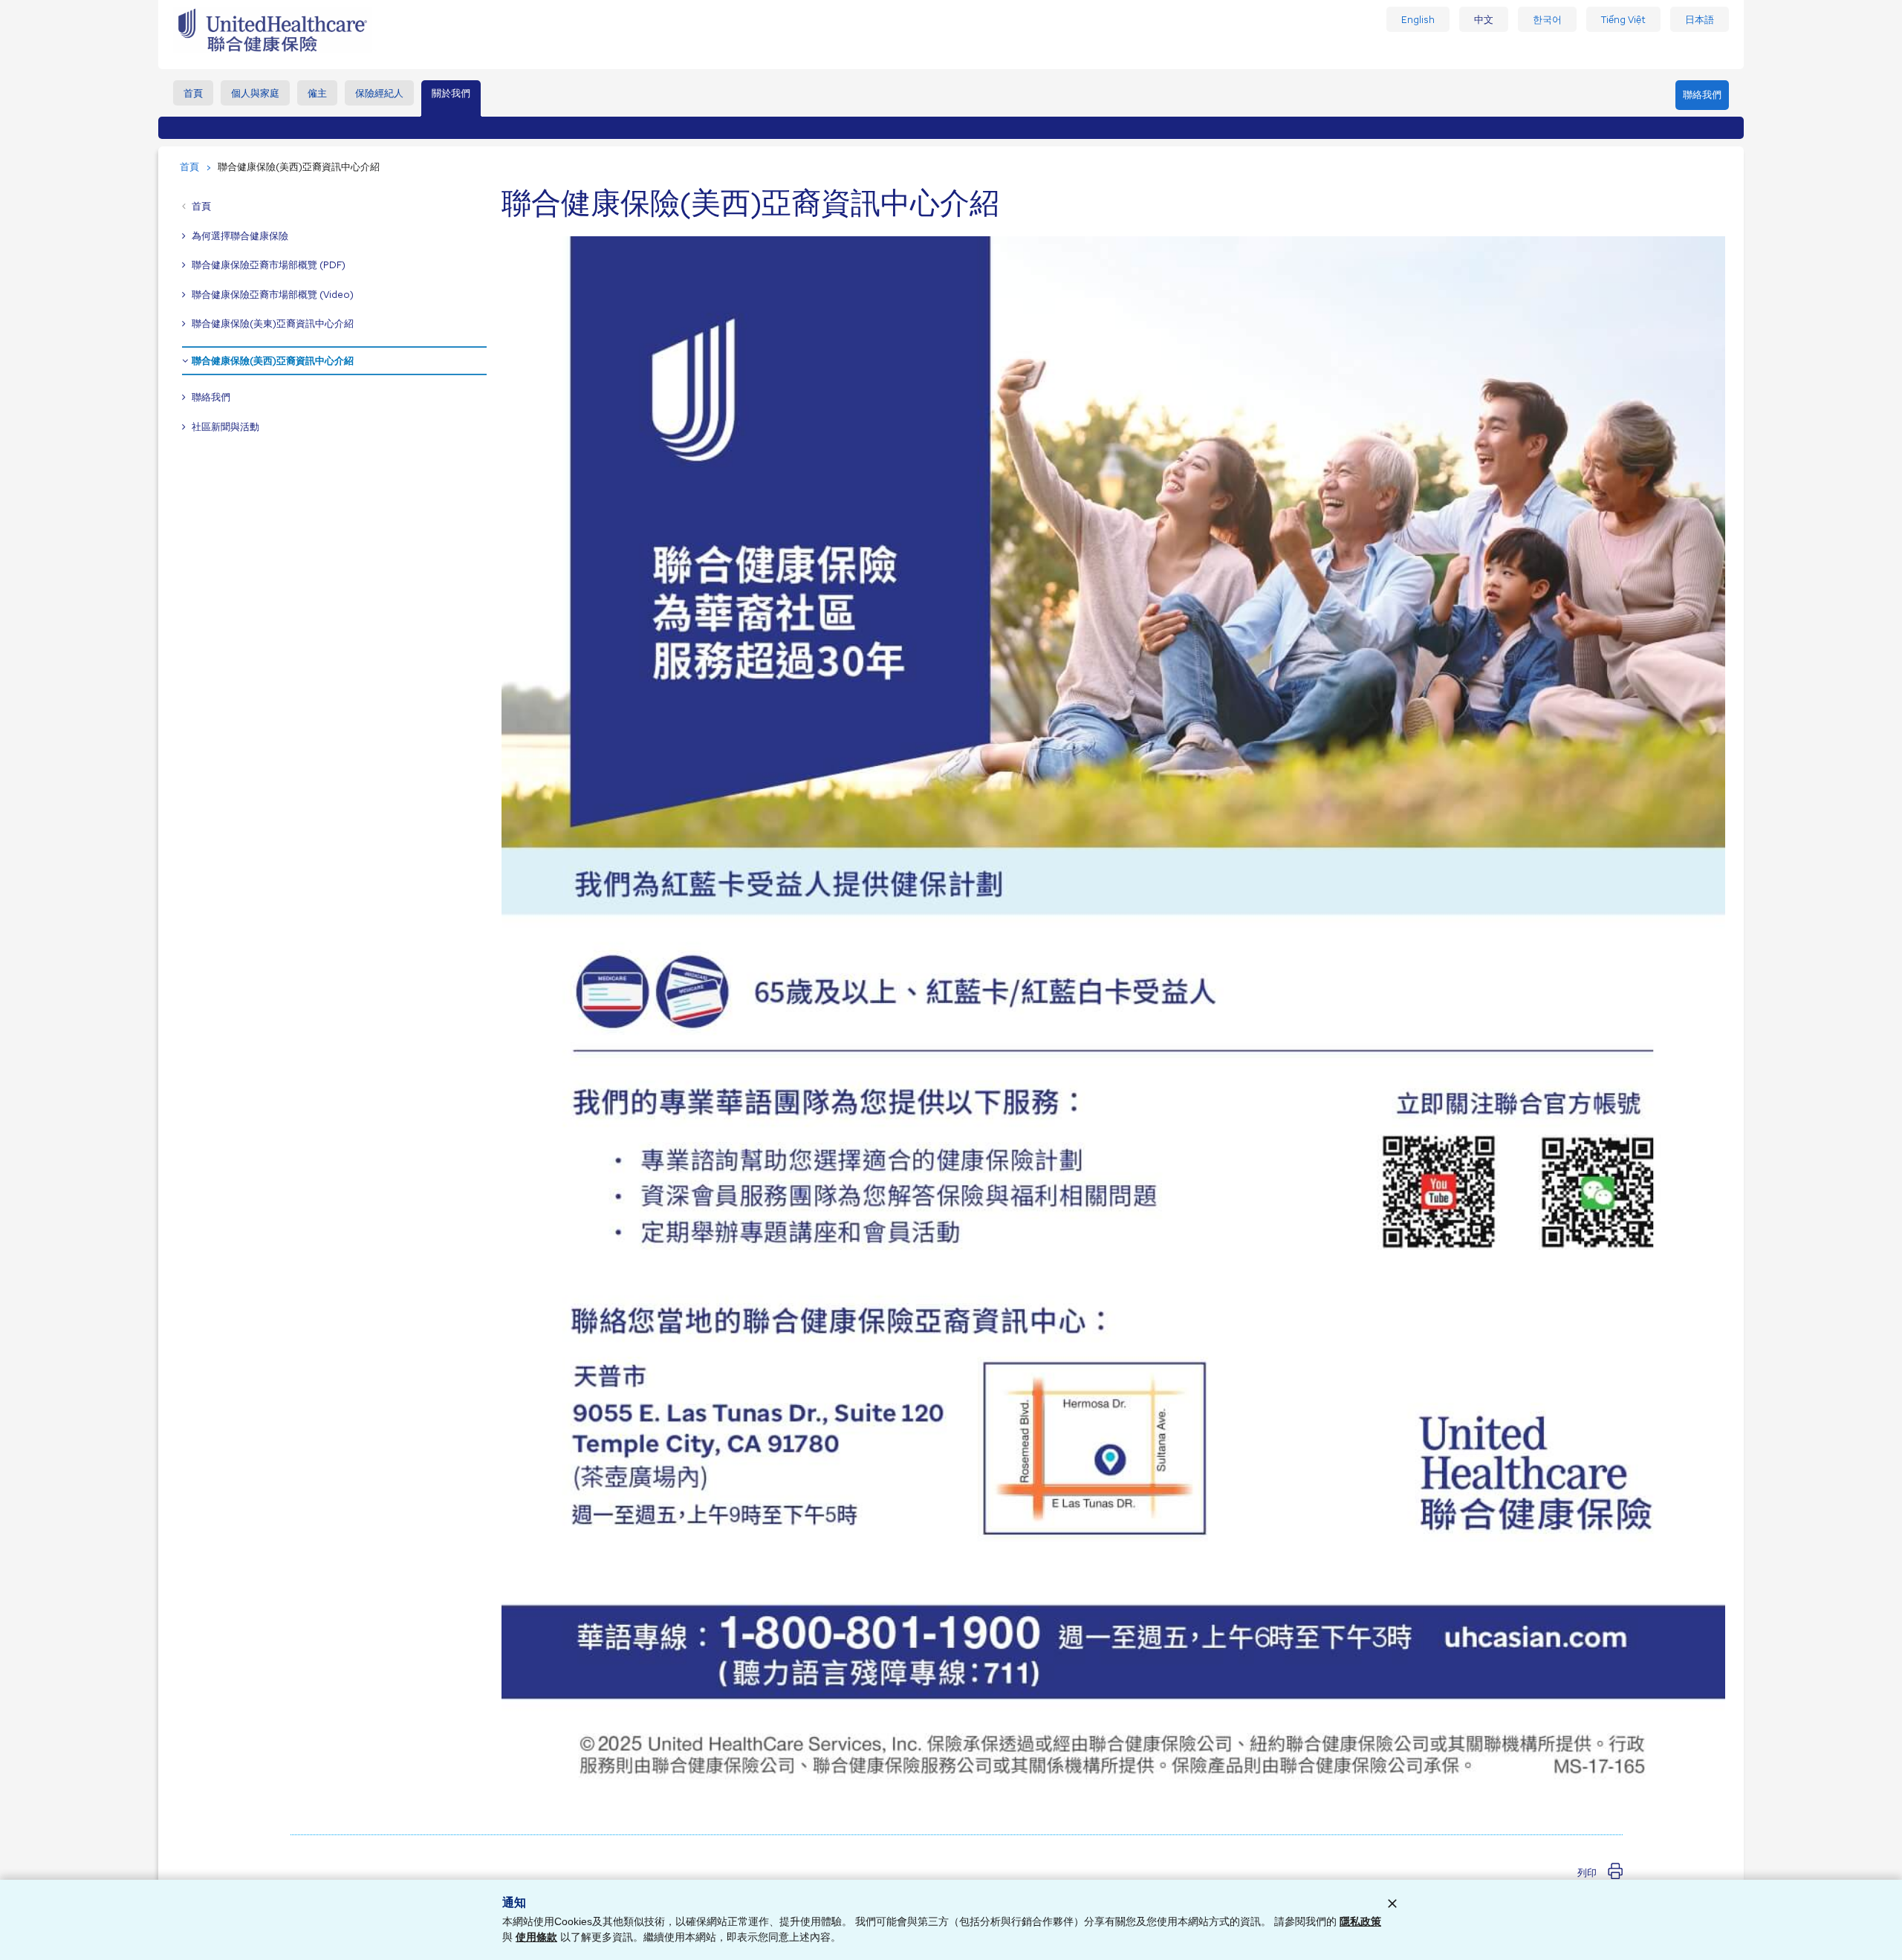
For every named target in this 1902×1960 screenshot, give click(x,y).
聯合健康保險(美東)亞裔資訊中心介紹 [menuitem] (273, 324)
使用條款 (536, 1937)
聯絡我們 (1702, 95)
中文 (1484, 20)
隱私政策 (1360, 1921)
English (1418, 20)
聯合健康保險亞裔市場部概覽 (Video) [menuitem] (273, 295)
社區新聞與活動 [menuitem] (225, 427)
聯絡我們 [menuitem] (211, 397)
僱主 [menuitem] (317, 93)
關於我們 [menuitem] (451, 93)
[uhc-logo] (272, 50)
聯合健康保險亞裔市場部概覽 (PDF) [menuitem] (269, 265)
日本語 (1700, 20)
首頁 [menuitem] (193, 93)
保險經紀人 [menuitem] (379, 93)
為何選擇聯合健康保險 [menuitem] (240, 236)
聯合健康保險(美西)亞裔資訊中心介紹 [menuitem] (273, 361)
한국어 (1547, 20)
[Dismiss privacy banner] (1392, 1904)
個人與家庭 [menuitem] (255, 93)
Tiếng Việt (1623, 20)
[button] (1600, 1873)
